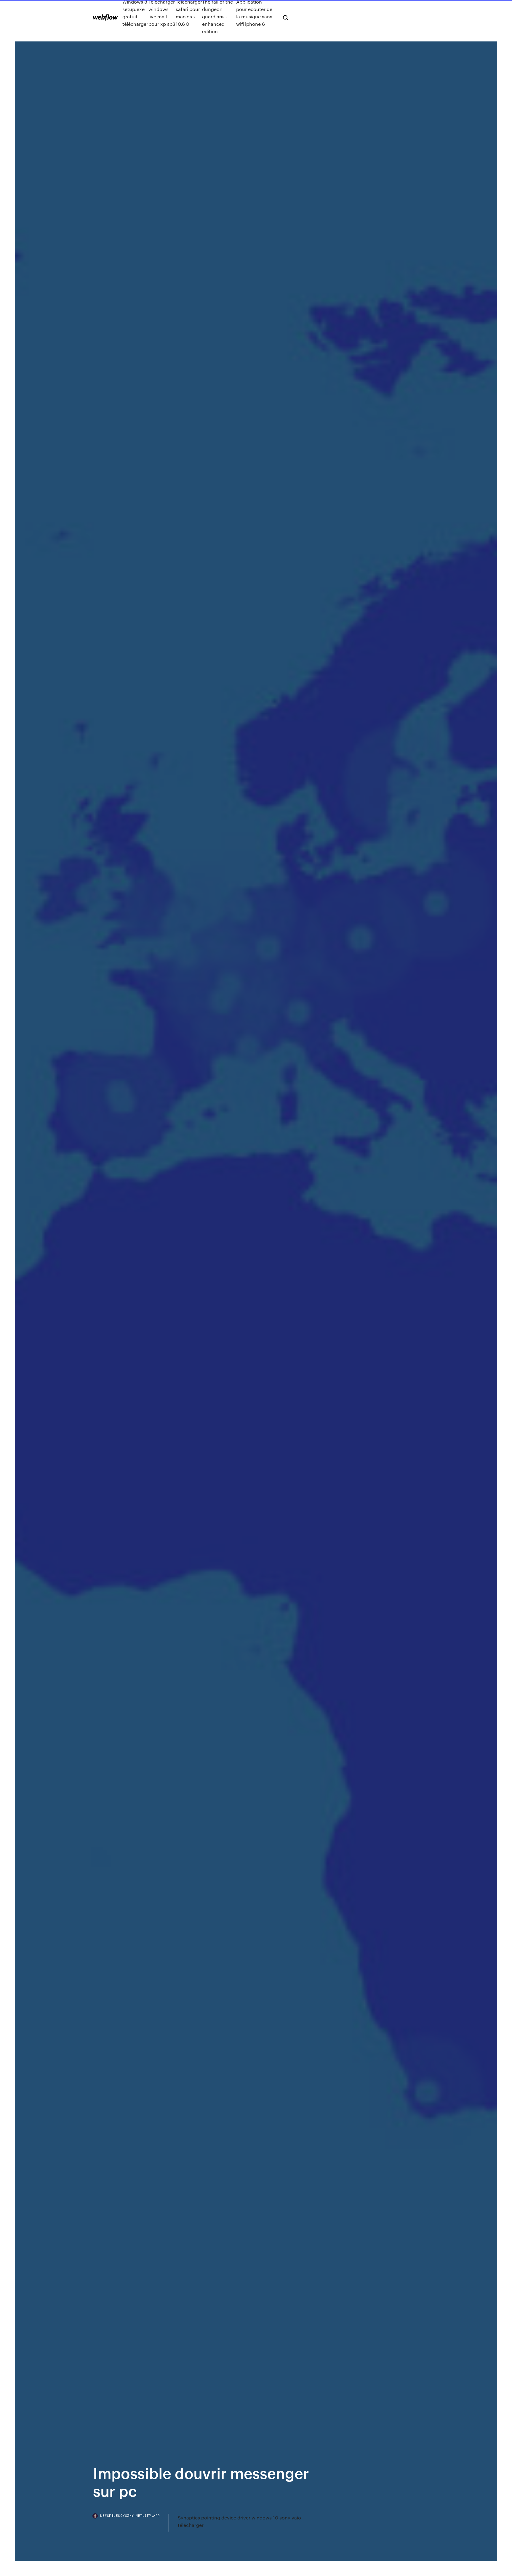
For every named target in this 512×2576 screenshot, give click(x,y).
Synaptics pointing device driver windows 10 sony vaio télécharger (239, 2521)
